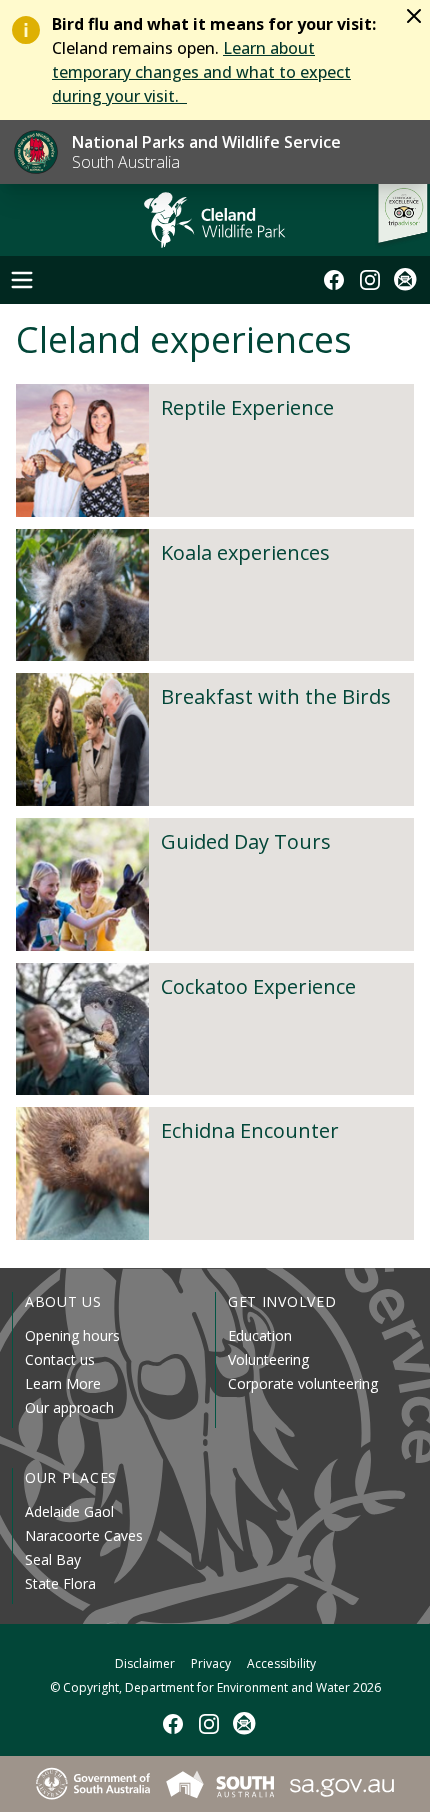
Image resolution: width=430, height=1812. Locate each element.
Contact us (60, 1359)
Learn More (63, 1383)
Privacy (211, 1663)
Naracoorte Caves (84, 1535)
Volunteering (268, 1359)
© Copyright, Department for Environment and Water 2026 (215, 1687)
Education (260, 1335)
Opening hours (72, 1335)
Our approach (69, 1407)
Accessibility (281, 1663)
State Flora (60, 1583)
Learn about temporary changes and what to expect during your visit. (201, 72)
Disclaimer (145, 1663)
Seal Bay (53, 1559)
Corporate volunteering (303, 1383)
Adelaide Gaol (69, 1511)
